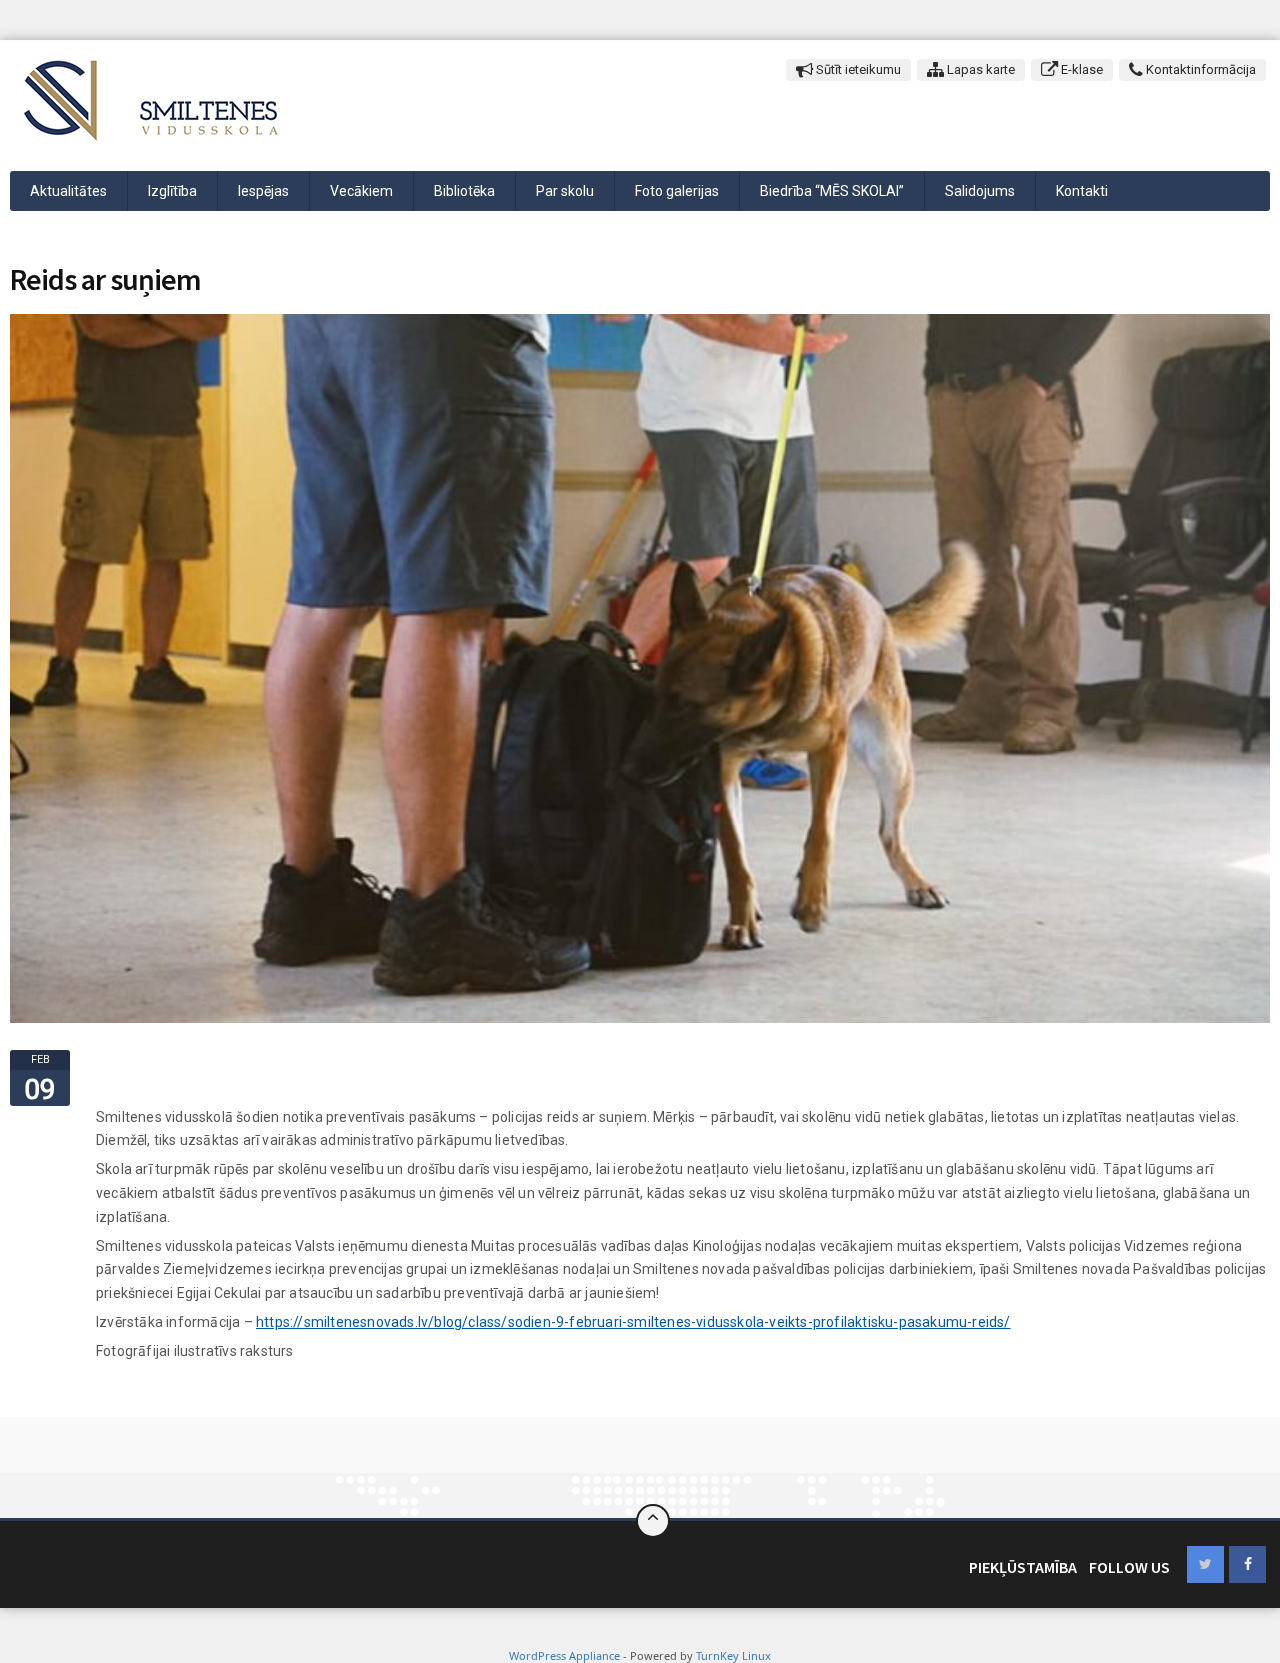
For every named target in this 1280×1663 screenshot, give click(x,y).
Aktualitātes (68, 191)
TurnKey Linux (733, 1655)
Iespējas (263, 191)
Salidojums (980, 191)
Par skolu (565, 191)
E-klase (1080, 69)
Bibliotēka (464, 191)
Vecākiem (361, 191)
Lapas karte (979, 69)
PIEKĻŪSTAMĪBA (1023, 1567)
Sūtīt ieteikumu (857, 69)
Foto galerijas (677, 191)
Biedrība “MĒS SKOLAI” (832, 191)
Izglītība (172, 191)
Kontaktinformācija (1199, 69)
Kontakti (1082, 191)
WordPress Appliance (564, 1655)
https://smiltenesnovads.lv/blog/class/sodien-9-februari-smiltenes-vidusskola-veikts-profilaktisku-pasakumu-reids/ (633, 1322)
